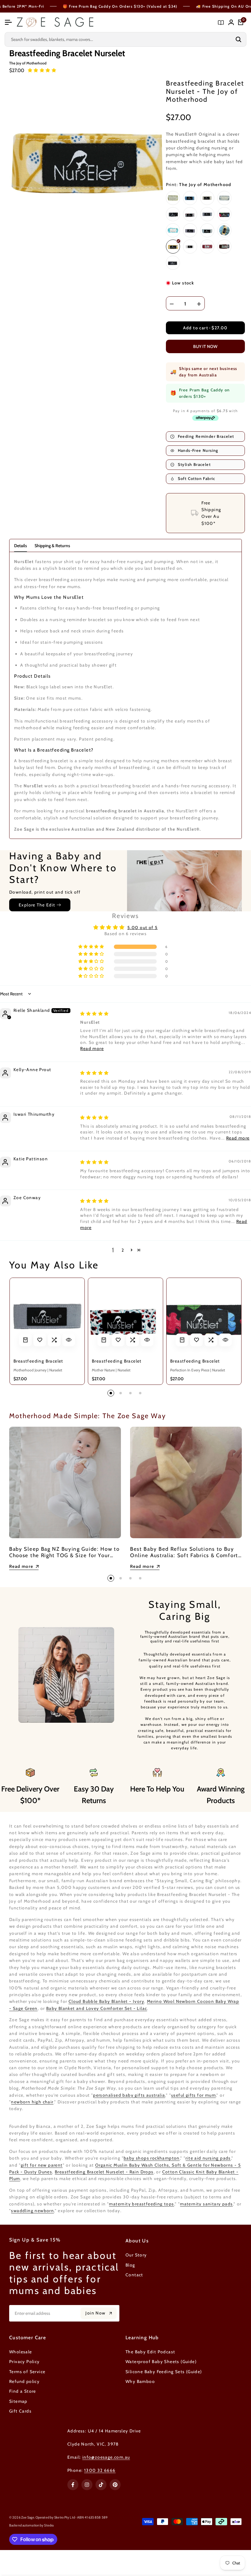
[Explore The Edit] (125, 878)
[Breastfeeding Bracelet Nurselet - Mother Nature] (125, 1315)
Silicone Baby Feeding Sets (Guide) (164, 2372)
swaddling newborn (32, 2211)
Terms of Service (27, 2372)
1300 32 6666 (100, 2470)
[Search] (238, 39)
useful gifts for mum (193, 2095)
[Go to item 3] (130, 1393)
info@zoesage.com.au (106, 2457)
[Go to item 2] (121, 1393)
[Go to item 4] (140, 1393)
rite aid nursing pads (208, 2158)
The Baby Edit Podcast (150, 2352)
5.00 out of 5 (142, 928)
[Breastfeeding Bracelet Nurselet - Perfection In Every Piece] (204, 1315)
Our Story (136, 2255)
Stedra (49, 2525)
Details (21, 546)
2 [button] (123, 1250)
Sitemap (18, 2401)
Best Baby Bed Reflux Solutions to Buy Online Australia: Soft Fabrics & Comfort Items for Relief (184, 1555)
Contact (134, 2275)
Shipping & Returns (52, 546)
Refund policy (24, 2381)
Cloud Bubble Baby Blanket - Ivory (106, 2001)
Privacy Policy (24, 2362)
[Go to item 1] (111, 1393)
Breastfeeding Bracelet (38, 1361)
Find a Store (23, 2391)
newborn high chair (32, 2102)
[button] (42, 70)
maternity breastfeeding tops (141, 2204)
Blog (130, 2265)
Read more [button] (92, 1048)
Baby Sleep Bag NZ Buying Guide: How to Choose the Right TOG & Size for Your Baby (64, 1555)
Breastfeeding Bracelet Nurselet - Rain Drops (104, 2172)
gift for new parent (42, 2165)
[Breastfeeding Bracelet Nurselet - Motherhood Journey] (47, 1315)
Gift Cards (20, 2411)
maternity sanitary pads (206, 2204)
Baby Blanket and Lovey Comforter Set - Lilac (97, 2008)
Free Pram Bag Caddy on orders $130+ (200, 393)
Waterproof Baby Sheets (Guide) (161, 2362)
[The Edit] (221, 22)
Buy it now (205, 346)
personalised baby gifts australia (129, 2095)
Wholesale (21, 2352)
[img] (94, 1014)
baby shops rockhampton (152, 2158)
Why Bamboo (140, 2381)
